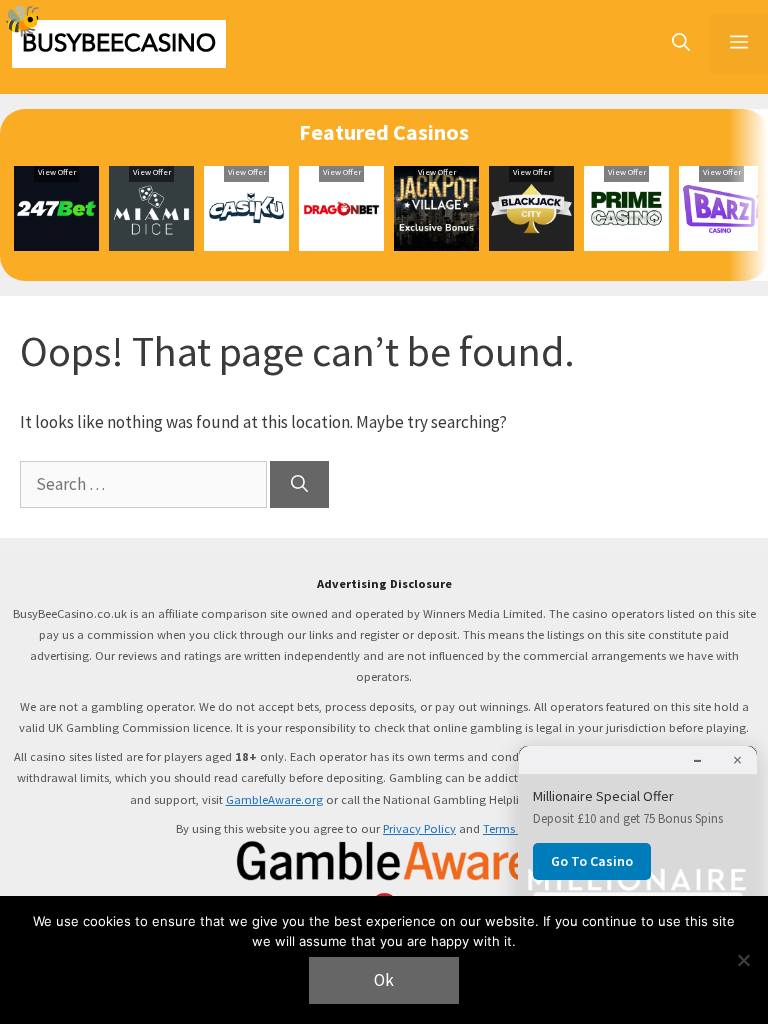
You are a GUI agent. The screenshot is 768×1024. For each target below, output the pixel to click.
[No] (743, 960)
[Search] (299, 485)
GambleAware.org (274, 799)
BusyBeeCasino (119, 43)
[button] (681, 44)
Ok (384, 980)
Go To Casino (592, 861)
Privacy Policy (419, 828)
